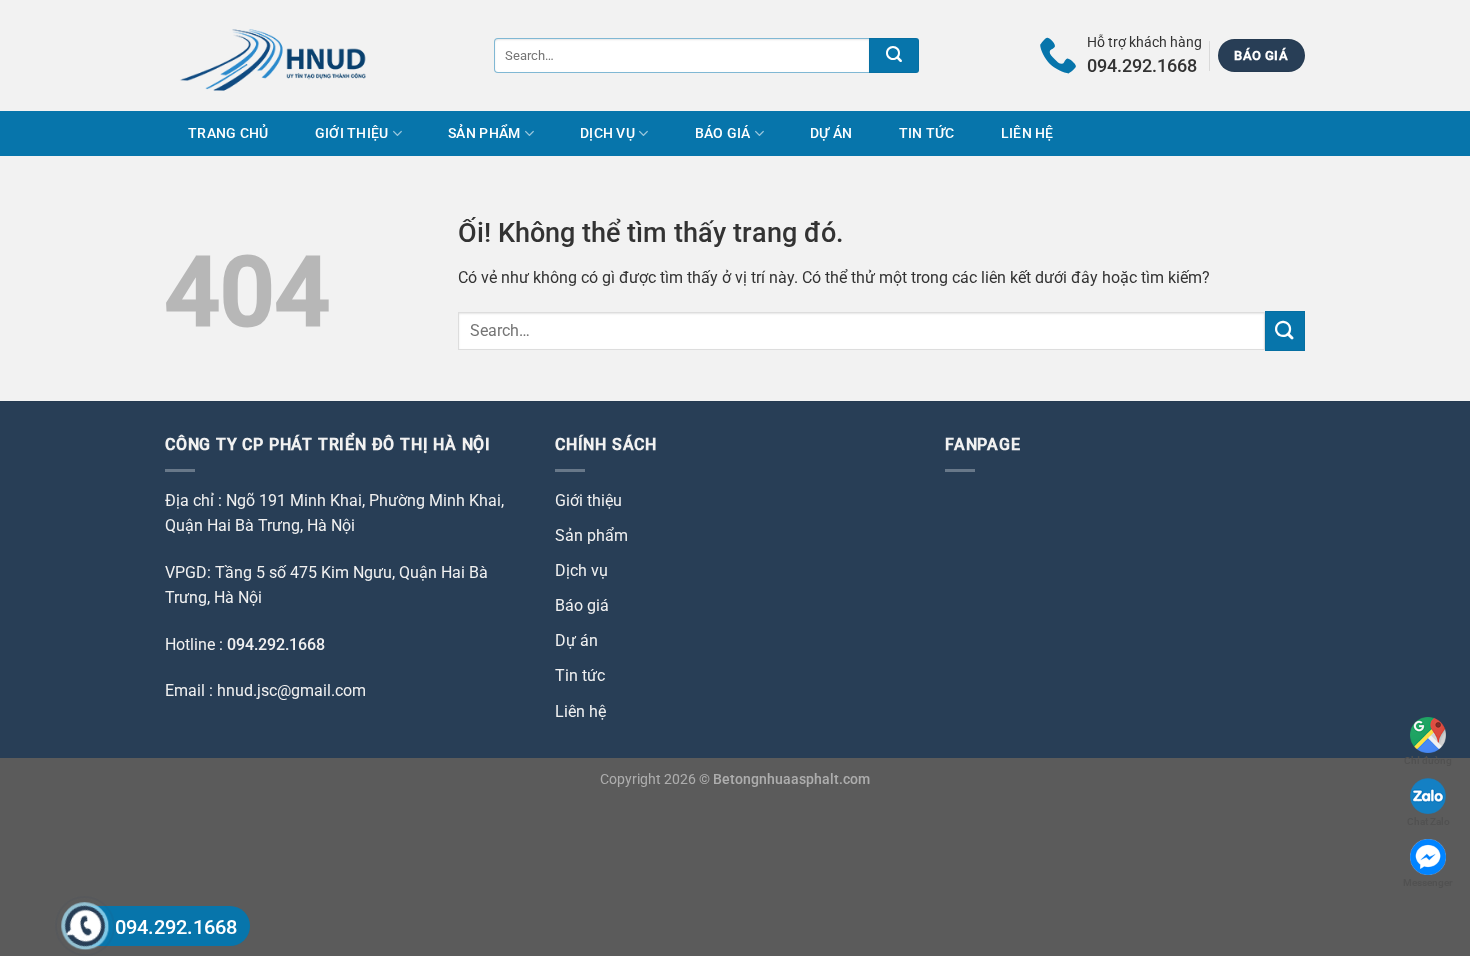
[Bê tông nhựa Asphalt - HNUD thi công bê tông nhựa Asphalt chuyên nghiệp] (287, 55)
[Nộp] (894, 55)
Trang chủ (228, 133)
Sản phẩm (484, 133)
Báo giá (723, 133)
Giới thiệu (352, 133)
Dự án (831, 133)
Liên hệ (1027, 133)
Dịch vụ (607, 133)
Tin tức (927, 133)
